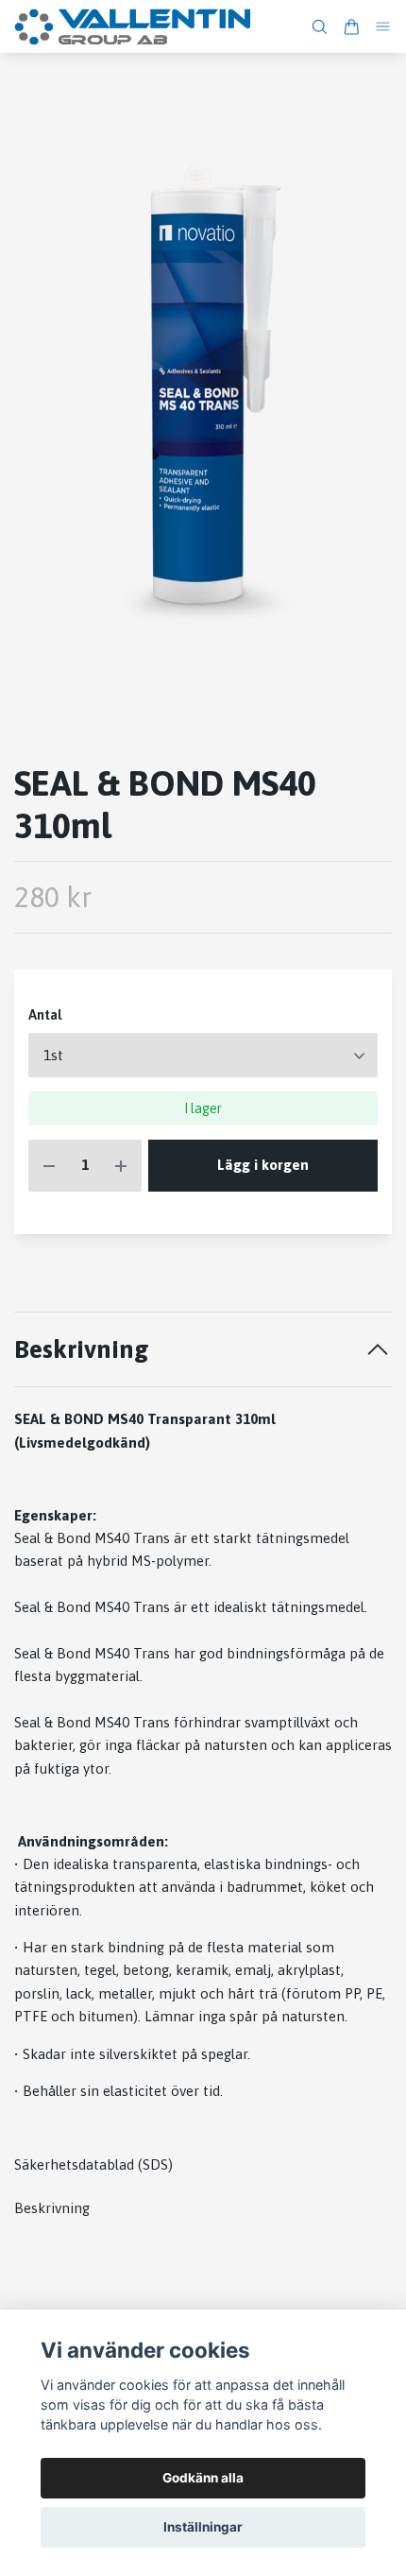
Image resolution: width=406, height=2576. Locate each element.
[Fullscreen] (203, 393)
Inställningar (203, 2527)
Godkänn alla (203, 2478)
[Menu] (383, 27)
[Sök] (319, 27)
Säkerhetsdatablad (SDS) (93, 2164)
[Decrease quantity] (49, 1166)
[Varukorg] (351, 27)
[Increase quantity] (121, 1166)
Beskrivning (82, 1349)
